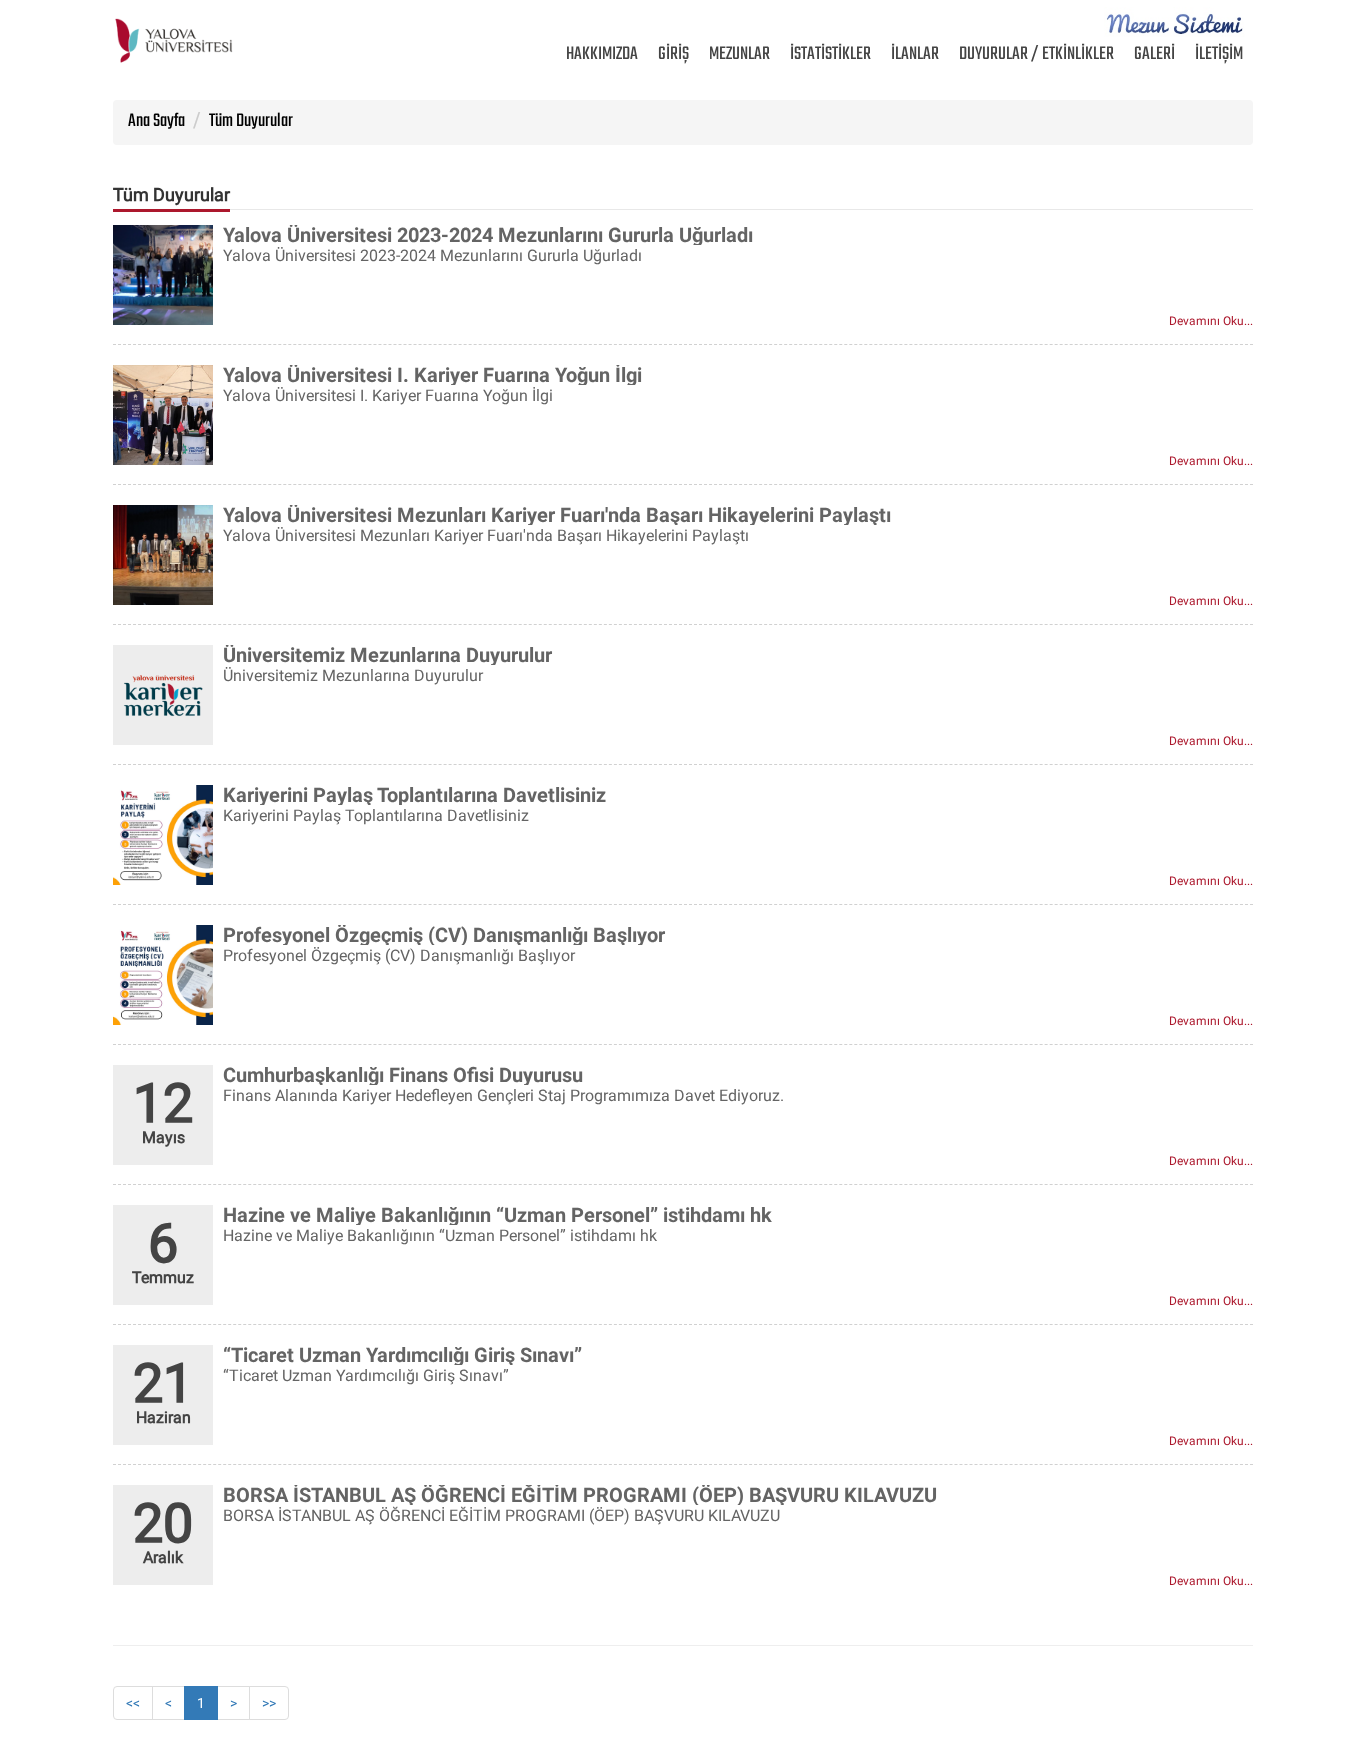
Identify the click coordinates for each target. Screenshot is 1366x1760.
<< (133, 1703)
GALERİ (1154, 54)
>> (269, 1703)
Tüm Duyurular (251, 121)
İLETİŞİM (1219, 54)
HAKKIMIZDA (607, 54)
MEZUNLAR (739, 54)
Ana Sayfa (156, 121)
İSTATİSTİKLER (830, 54)
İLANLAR (915, 54)
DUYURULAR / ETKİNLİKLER (1036, 54)
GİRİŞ (673, 54)
